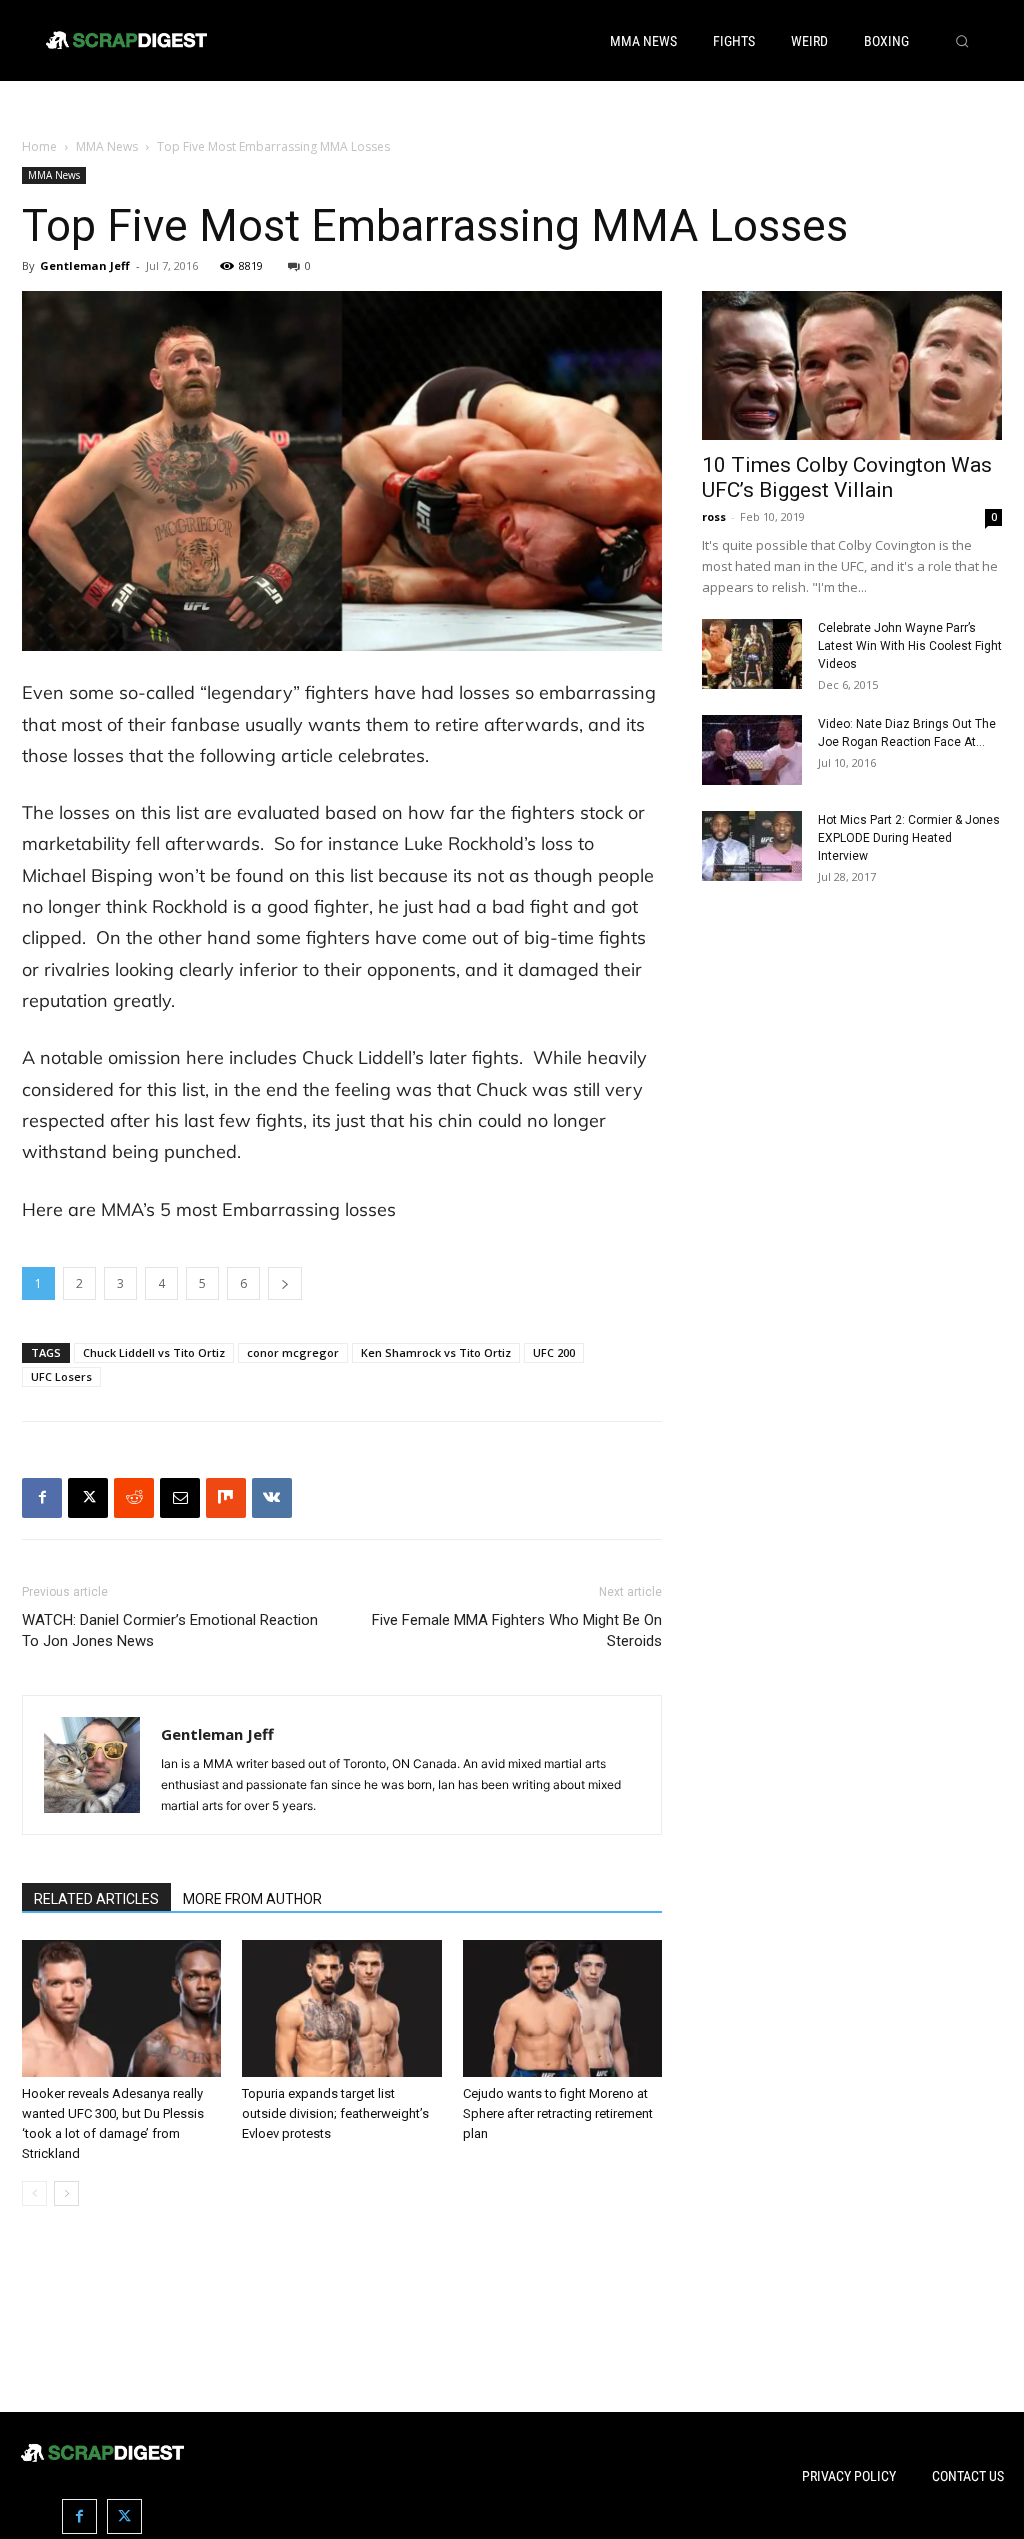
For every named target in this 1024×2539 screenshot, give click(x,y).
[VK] (272, 1498)
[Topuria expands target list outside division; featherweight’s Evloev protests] (341, 2008)
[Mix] (226, 1498)
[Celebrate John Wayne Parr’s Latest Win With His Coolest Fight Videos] (752, 654)
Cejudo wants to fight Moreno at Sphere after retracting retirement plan (558, 2113)
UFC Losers (61, 1376)
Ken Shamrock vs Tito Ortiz (436, 1352)
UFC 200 (554, 1352)
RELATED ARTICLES (96, 1899)
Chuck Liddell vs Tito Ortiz (154, 1352)
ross (714, 516)
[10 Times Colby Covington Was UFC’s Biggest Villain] (852, 365)
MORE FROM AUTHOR (252, 1899)
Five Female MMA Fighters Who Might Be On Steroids (517, 1630)
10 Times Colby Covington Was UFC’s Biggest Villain (847, 477)
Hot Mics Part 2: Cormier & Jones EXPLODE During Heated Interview (909, 838)
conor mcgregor (293, 1352)
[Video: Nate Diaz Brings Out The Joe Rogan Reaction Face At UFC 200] (752, 750)
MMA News (107, 146)
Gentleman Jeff (85, 265)
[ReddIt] (134, 1498)
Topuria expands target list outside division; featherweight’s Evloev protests (335, 2113)
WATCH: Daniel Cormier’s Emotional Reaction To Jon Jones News (170, 1630)
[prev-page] (34, 2193)
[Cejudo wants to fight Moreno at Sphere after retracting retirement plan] (562, 2008)
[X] (88, 1498)
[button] (962, 41)
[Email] (180, 1498)
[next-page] (66, 2193)
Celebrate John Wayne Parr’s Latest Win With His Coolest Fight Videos (910, 646)
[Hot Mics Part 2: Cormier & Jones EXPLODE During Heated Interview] (752, 846)
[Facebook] (42, 1498)
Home (39, 146)
